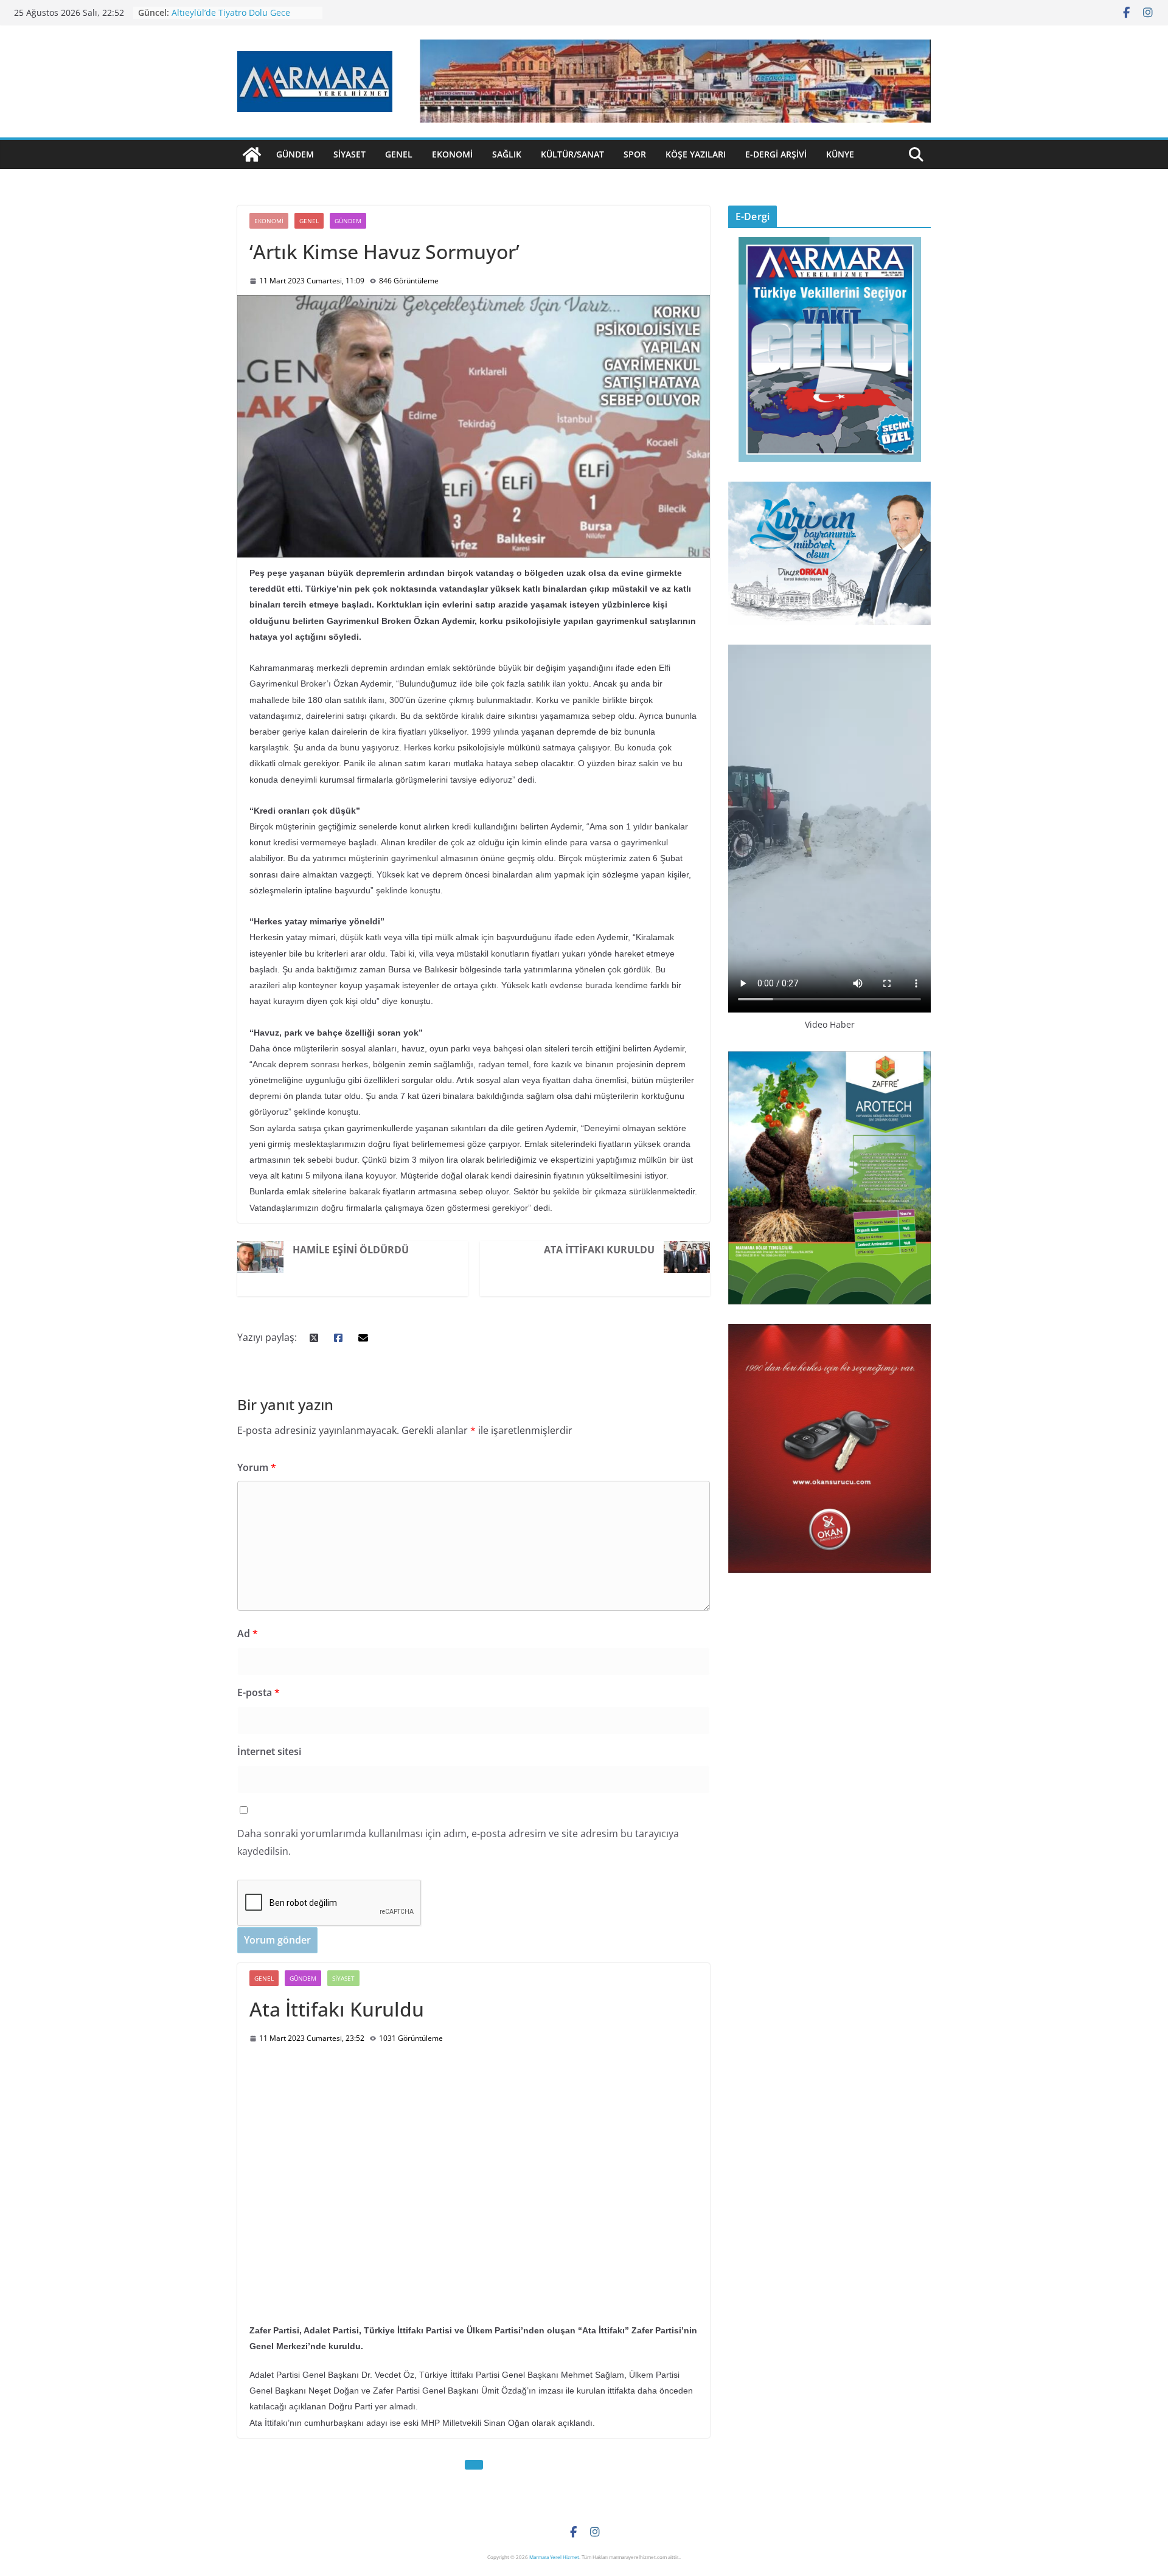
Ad (248, 1633)
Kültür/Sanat (572, 154)
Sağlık (507, 154)
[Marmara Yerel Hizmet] (252, 154)
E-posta (259, 1692)
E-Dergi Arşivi (776, 154)
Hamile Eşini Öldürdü (351, 1250)
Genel (399, 154)
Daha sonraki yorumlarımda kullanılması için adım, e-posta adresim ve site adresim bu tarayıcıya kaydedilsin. (458, 1842)
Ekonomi (452, 154)
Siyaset (349, 154)
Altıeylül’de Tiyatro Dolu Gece (231, 12)
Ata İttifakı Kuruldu (599, 1250)
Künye (840, 154)
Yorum (257, 1467)
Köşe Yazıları (696, 154)
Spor (635, 154)
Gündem (295, 154)
